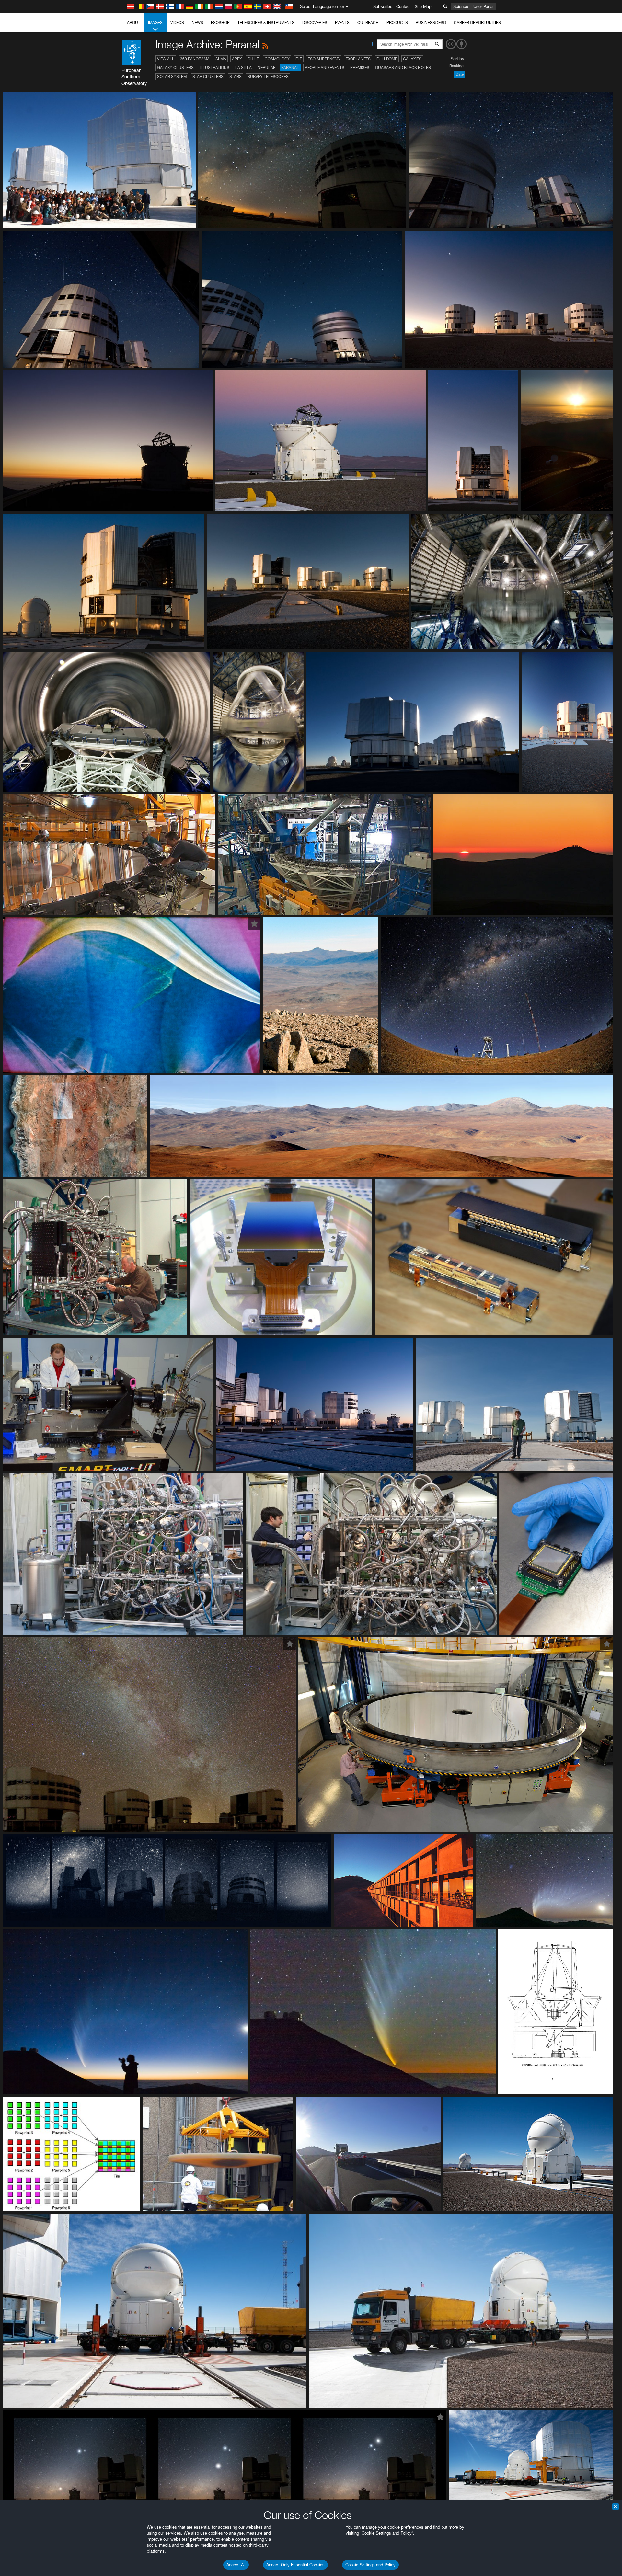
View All (166, 59)
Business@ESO (431, 23)
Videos (177, 23)
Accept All (236, 2565)
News (197, 23)
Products (397, 23)
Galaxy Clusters (175, 68)
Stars (236, 77)
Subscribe (383, 6)
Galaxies (412, 59)
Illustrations (214, 68)
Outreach (368, 23)
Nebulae (266, 68)
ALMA (221, 59)
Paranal (290, 68)
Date (460, 74)
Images (155, 23)
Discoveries (315, 23)
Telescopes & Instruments (266, 23)
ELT (299, 59)
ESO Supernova (324, 59)
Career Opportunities (477, 23)
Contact (403, 6)
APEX (237, 59)
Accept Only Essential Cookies (295, 2565)
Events (342, 23)
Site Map (423, 6)
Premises (360, 68)
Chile (253, 59)
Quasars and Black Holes (403, 68)
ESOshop (220, 23)
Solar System (172, 77)
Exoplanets (358, 59)
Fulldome (387, 59)
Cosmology (277, 59)
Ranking (456, 66)
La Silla (243, 68)
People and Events (325, 68)
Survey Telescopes (268, 77)
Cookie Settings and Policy (370, 2565)
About (134, 23)
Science (461, 6)
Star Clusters (208, 77)
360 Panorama (195, 59)
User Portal (484, 6)
